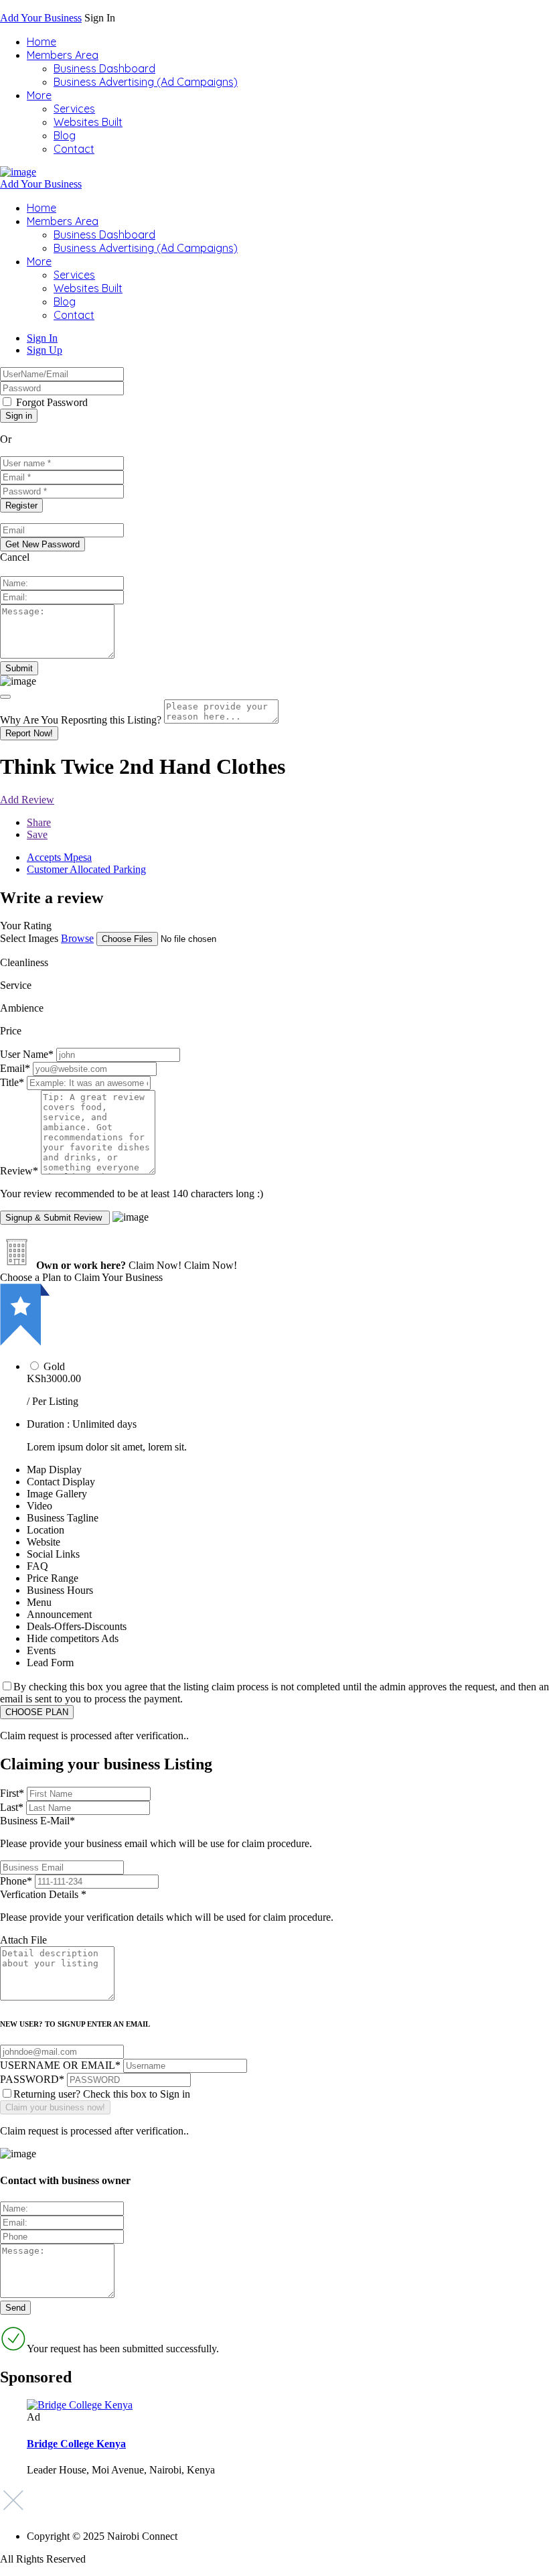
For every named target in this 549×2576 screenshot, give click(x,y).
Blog (65, 135)
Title (12, 1082)
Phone (16, 1881)
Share (39, 822)
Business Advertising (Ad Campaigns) (146, 82)
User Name (27, 1054)
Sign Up (45, 350)
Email (15, 1068)
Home (42, 42)
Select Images (29, 938)
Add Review (27, 800)
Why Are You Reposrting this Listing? (81, 720)
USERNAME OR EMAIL (60, 2065)
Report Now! (29, 733)
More (39, 95)
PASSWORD (32, 2079)
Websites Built (88, 122)
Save (37, 834)
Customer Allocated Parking (86, 869)
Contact (74, 149)
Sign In (42, 338)
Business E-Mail (156, 1832)
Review (19, 1171)
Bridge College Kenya (76, 2444)
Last (12, 1807)
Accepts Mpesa (59, 857)
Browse (77, 938)
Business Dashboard (104, 68)
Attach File (23, 1940)
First (12, 1793)
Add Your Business (41, 18)
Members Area (63, 55)
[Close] (5, 697)
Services (74, 109)
